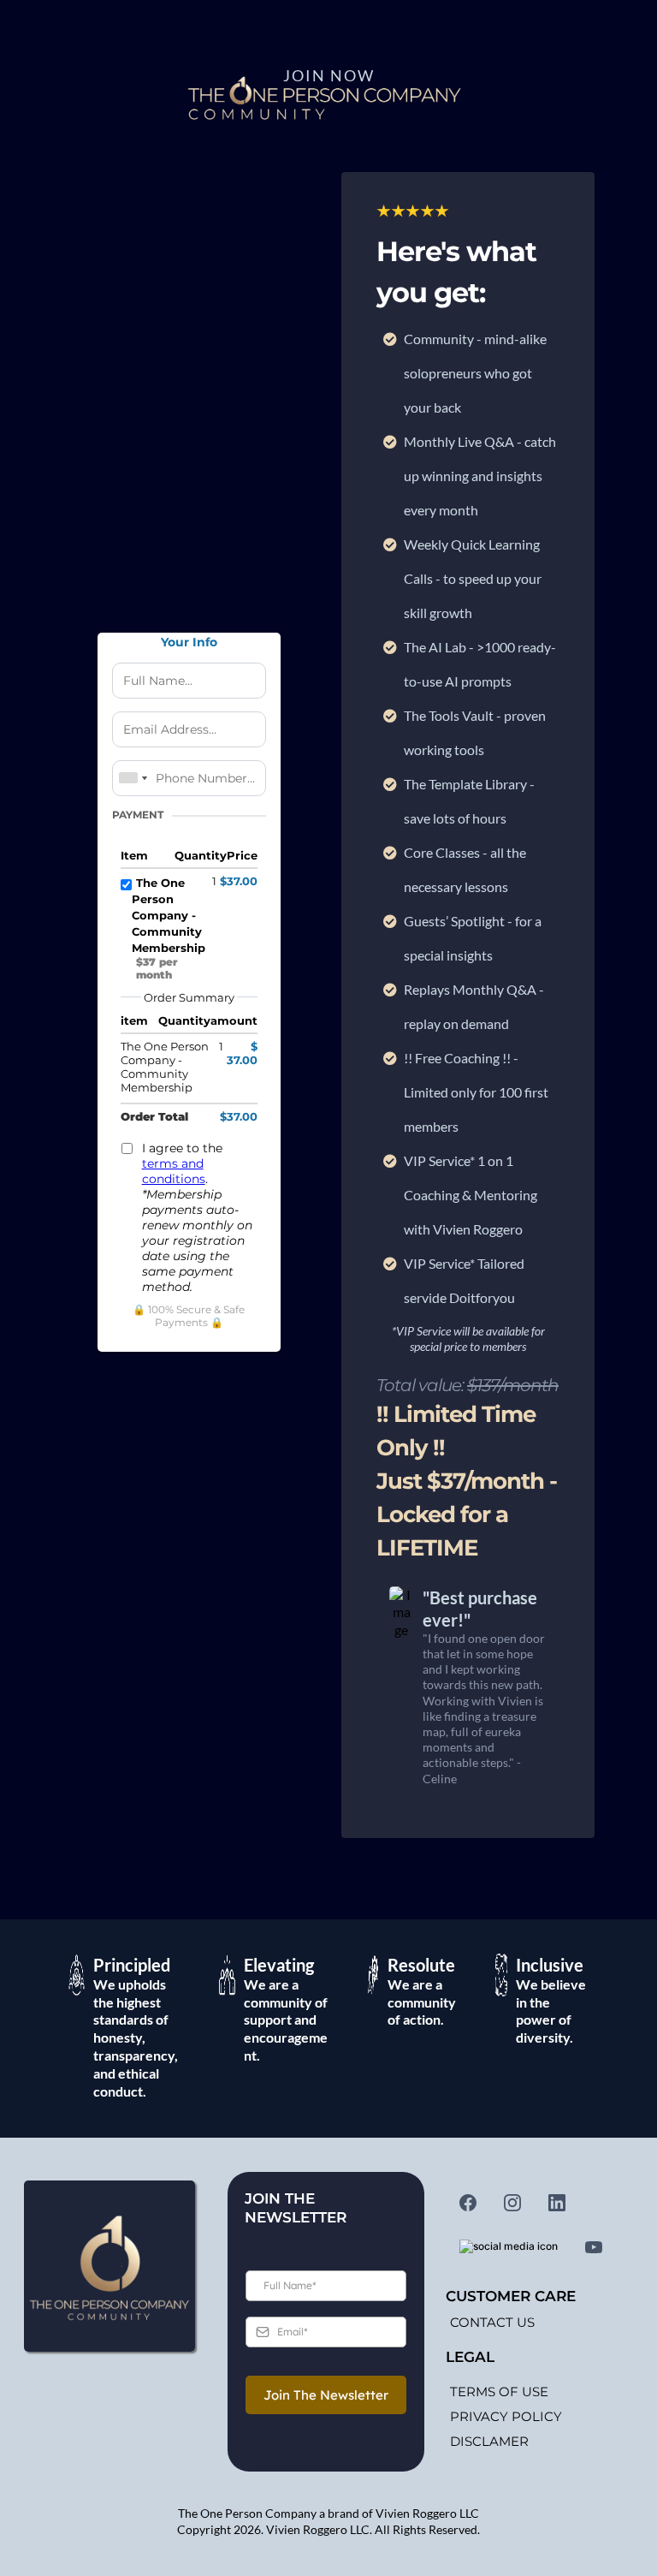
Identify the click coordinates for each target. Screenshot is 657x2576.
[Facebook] (468, 2203)
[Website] (509, 2247)
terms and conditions (174, 1171)
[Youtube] (594, 2247)
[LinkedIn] (557, 2203)
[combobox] (133, 778)
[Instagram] (512, 2203)
